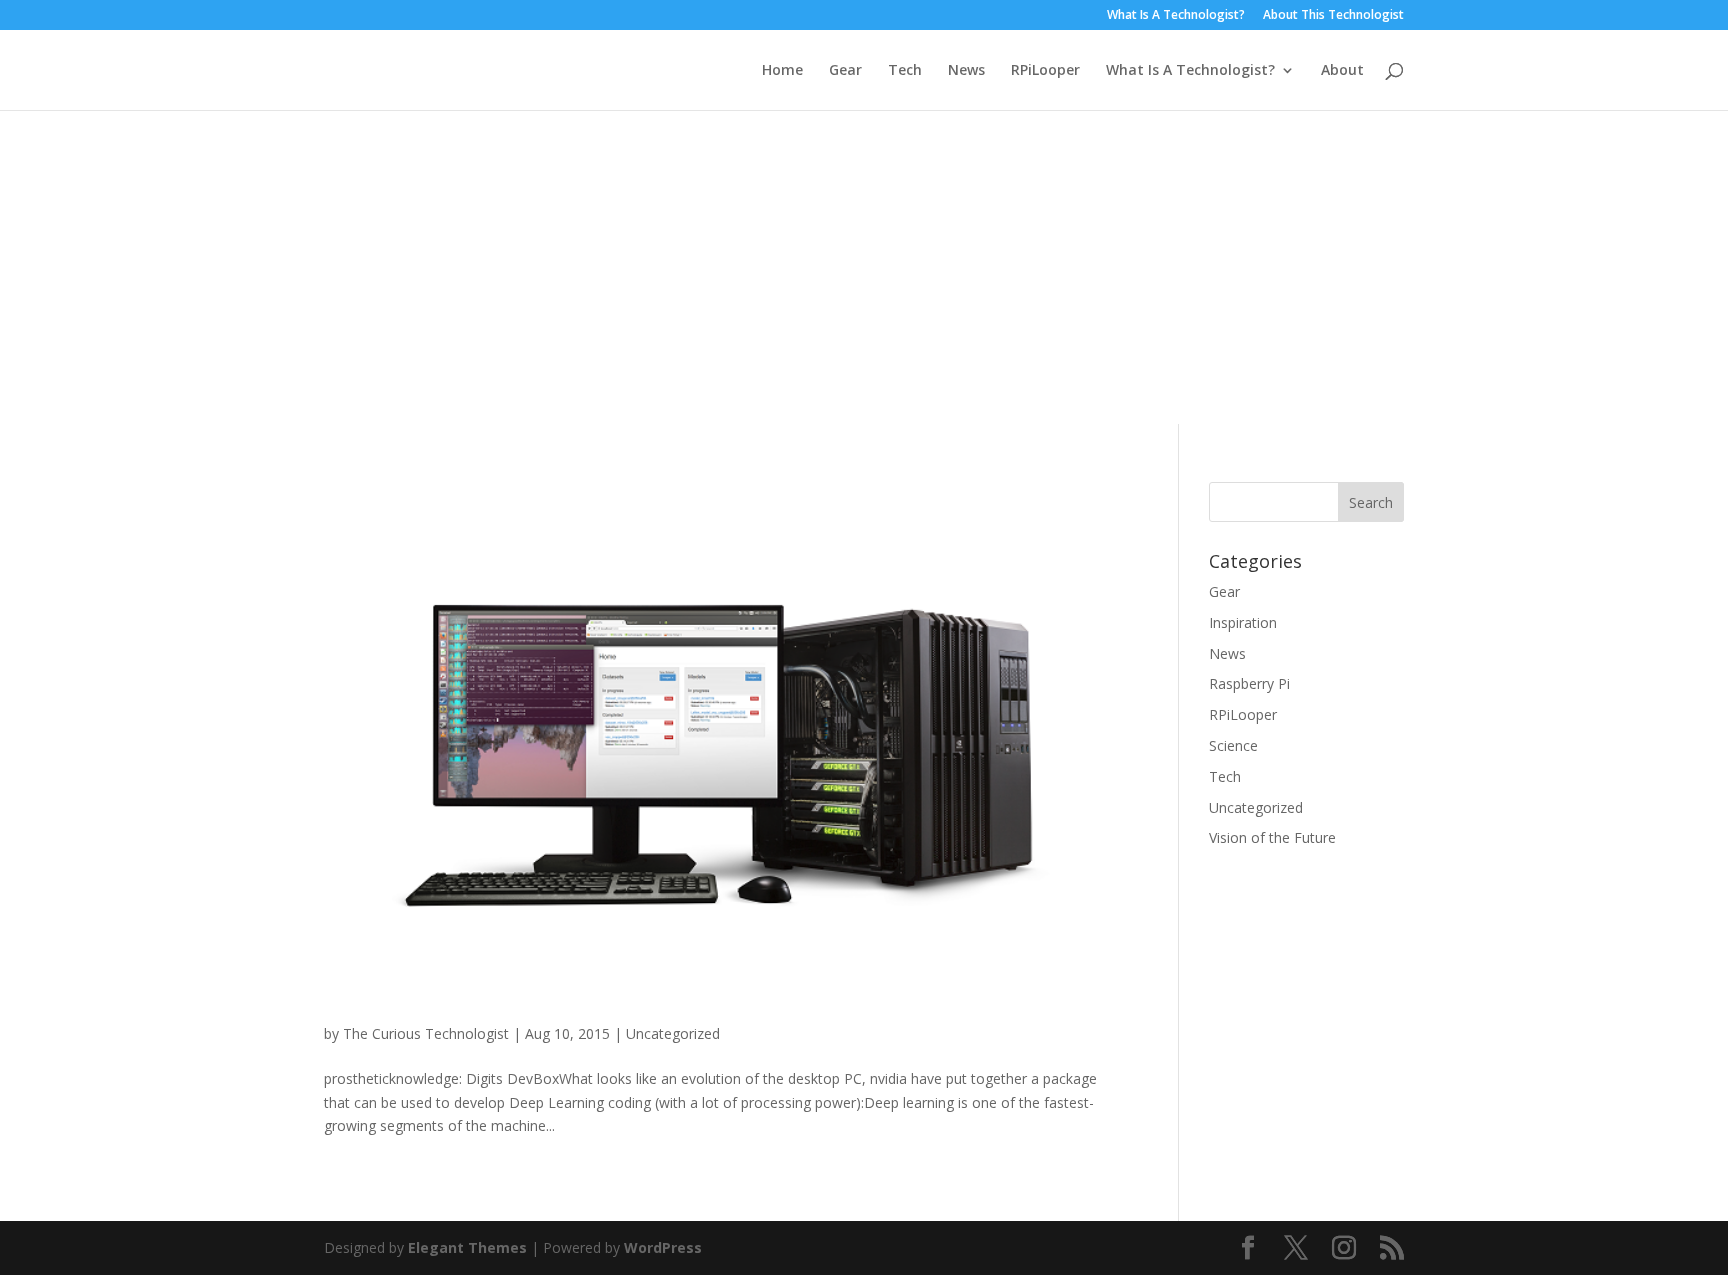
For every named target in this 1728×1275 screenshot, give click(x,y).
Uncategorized (673, 1033)
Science (1233, 745)
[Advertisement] (864, 260)
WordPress (663, 1247)
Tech (905, 71)
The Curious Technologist (426, 1033)
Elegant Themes (467, 1247)
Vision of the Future (1272, 837)
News (966, 71)
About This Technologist (1333, 16)
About (1342, 71)
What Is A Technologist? (1176, 16)
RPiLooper (1045, 71)
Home (782, 71)
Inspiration (1243, 622)
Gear (845, 71)
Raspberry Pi (1249, 683)
